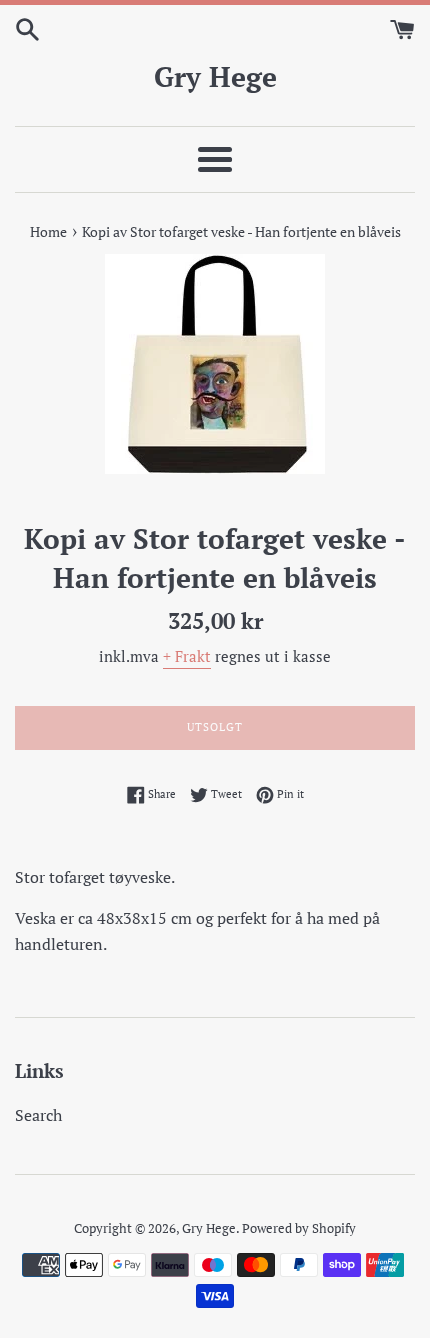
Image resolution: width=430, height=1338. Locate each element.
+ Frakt (187, 656)
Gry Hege (215, 76)
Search (38, 1115)
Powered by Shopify (299, 1228)
